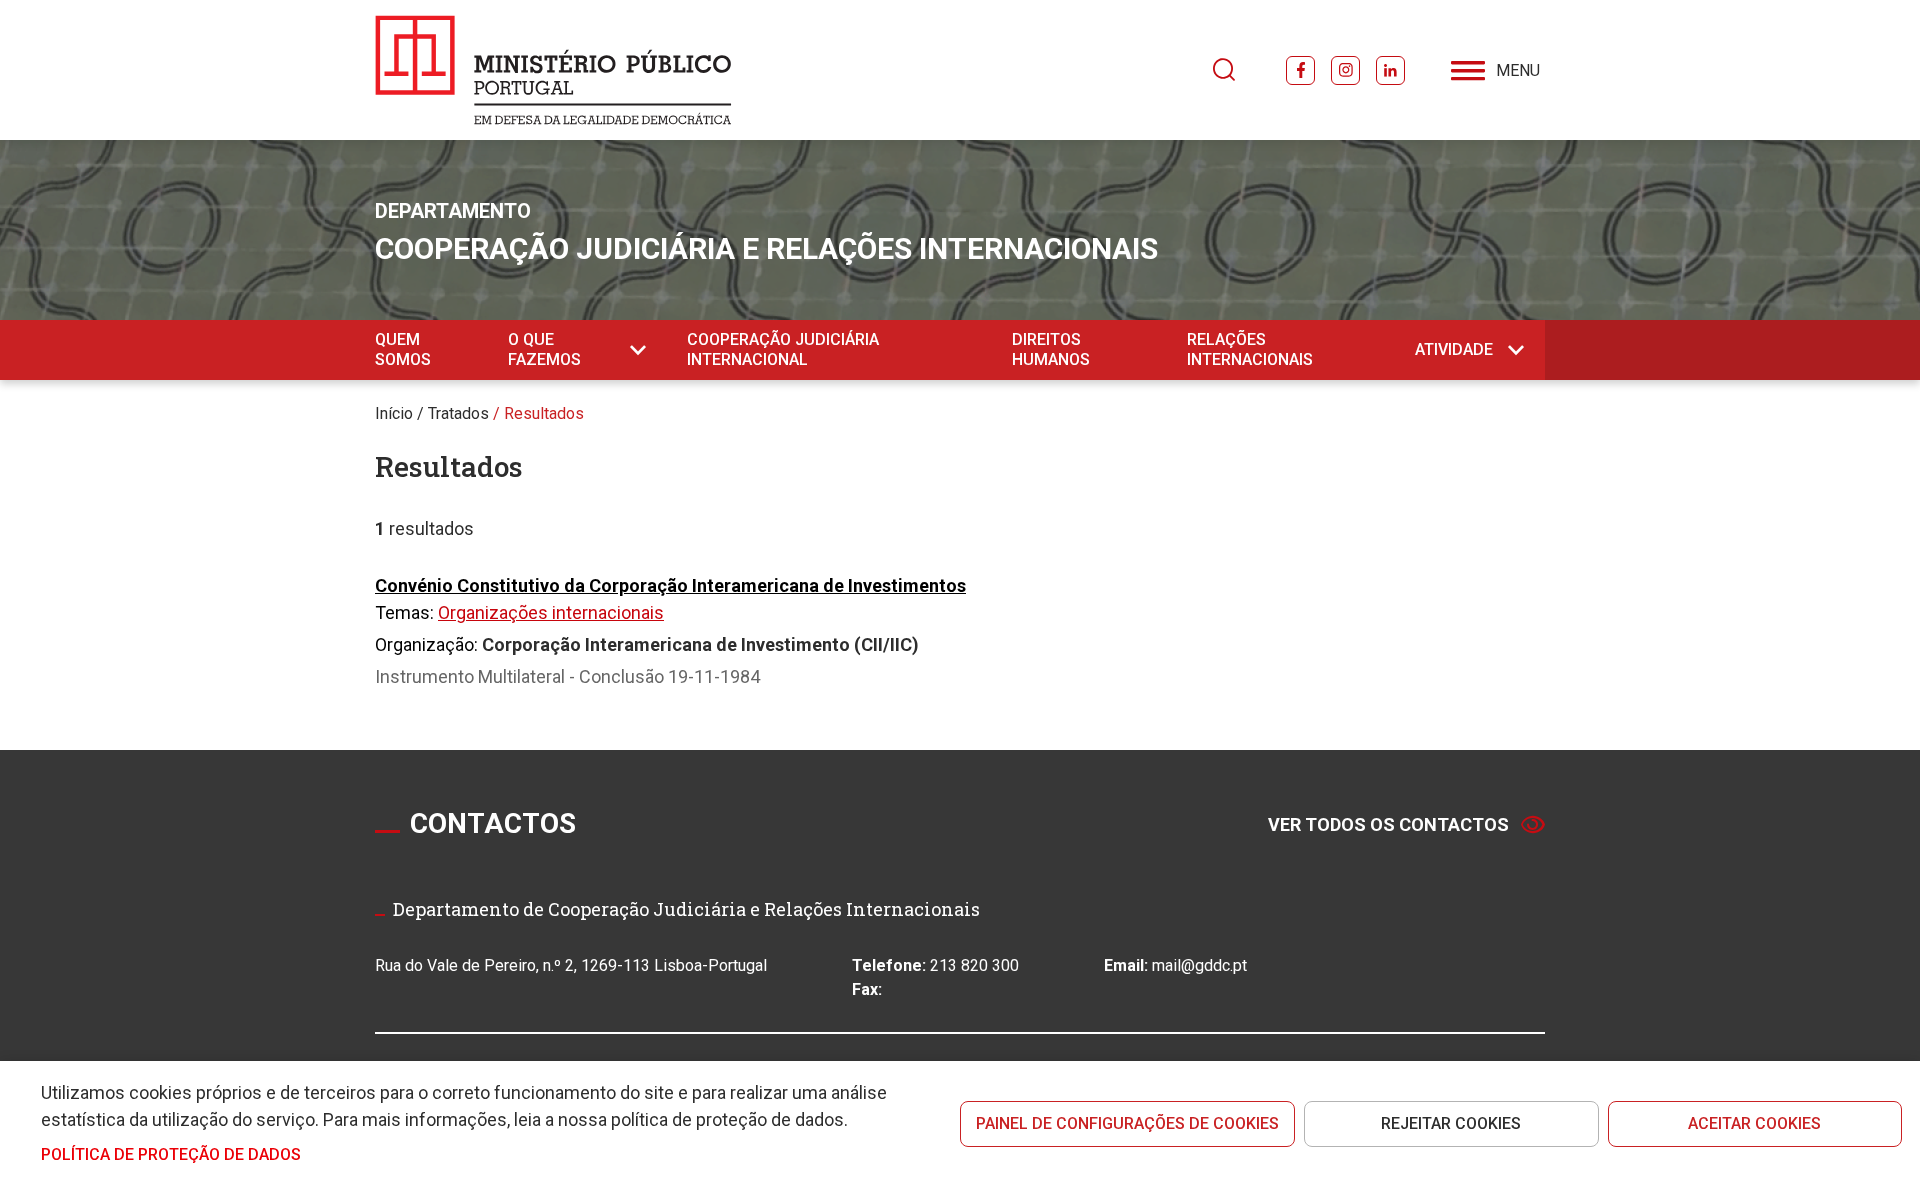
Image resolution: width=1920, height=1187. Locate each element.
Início (394, 413)
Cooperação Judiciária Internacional (783, 349)
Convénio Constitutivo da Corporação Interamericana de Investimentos (670, 585)
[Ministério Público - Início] (553, 70)
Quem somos (403, 349)
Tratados (458, 413)
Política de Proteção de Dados (171, 1154)
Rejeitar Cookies (1451, 1123)
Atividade (1454, 349)
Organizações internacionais (551, 612)
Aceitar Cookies (1754, 1123)
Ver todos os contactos (1388, 824)
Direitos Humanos (1051, 349)
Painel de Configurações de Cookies (1127, 1123)
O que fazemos (544, 349)
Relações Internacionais (1250, 349)
